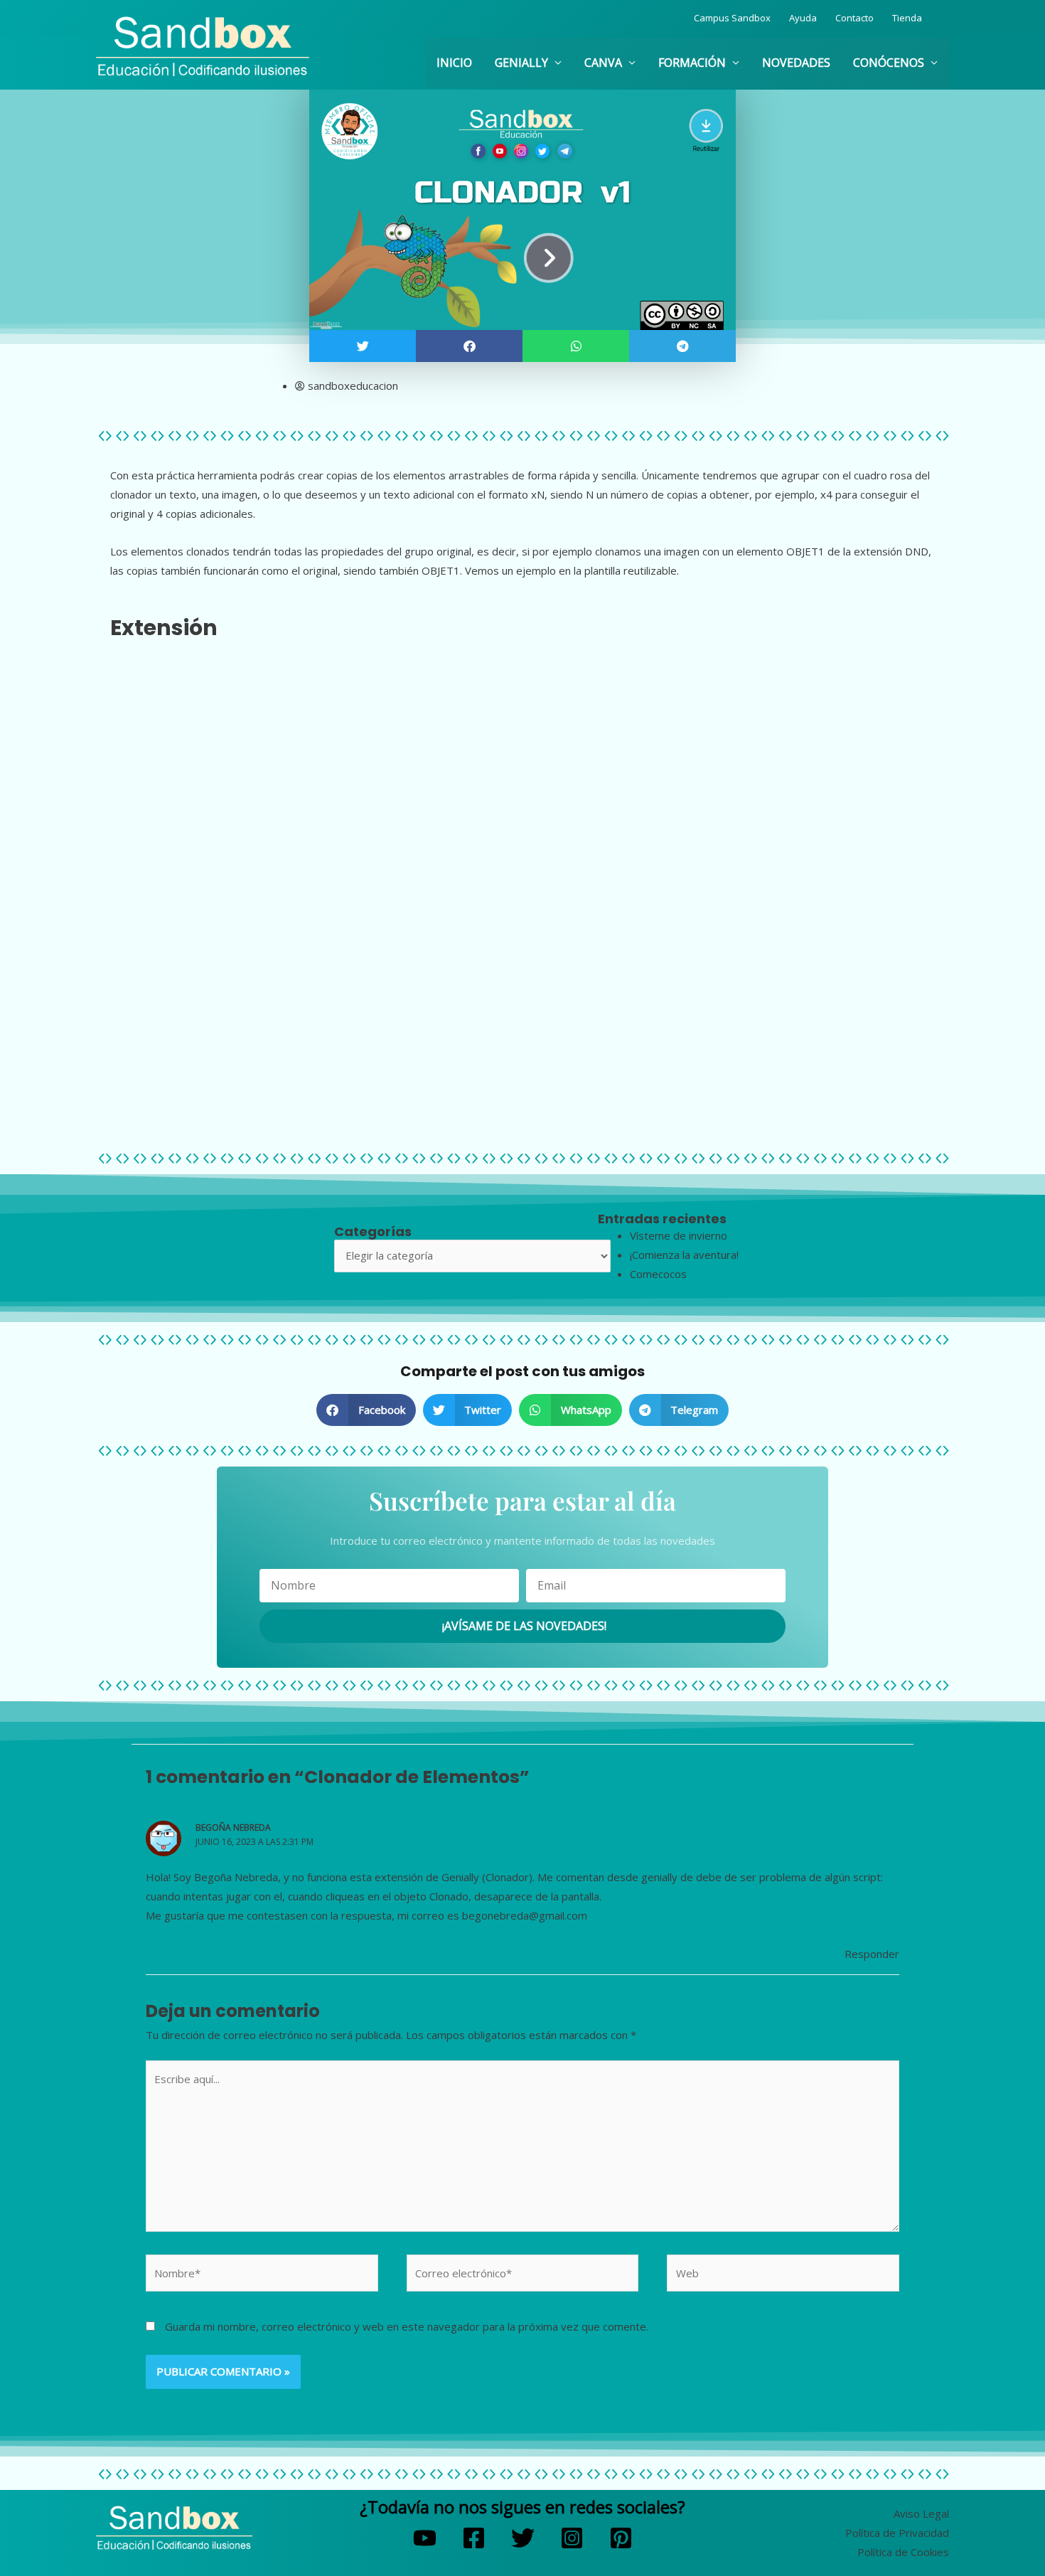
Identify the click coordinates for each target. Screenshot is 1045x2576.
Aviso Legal (921, 2513)
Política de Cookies (903, 2552)
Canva (603, 63)
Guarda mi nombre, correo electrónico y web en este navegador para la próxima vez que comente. (407, 2326)
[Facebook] (474, 2538)
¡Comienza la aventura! (684, 1255)
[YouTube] (425, 2538)
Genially (521, 63)
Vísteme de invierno (679, 1235)
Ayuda (803, 18)
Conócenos (889, 63)
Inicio (454, 63)
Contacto (854, 18)
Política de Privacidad (897, 2533)
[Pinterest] (621, 2538)
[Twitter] (523, 2538)
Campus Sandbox (732, 18)
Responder (872, 1954)
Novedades (796, 63)
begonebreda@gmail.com (525, 1915)
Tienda (907, 18)
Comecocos (658, 1274)
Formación (692, 63)
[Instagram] (572, 2538)
